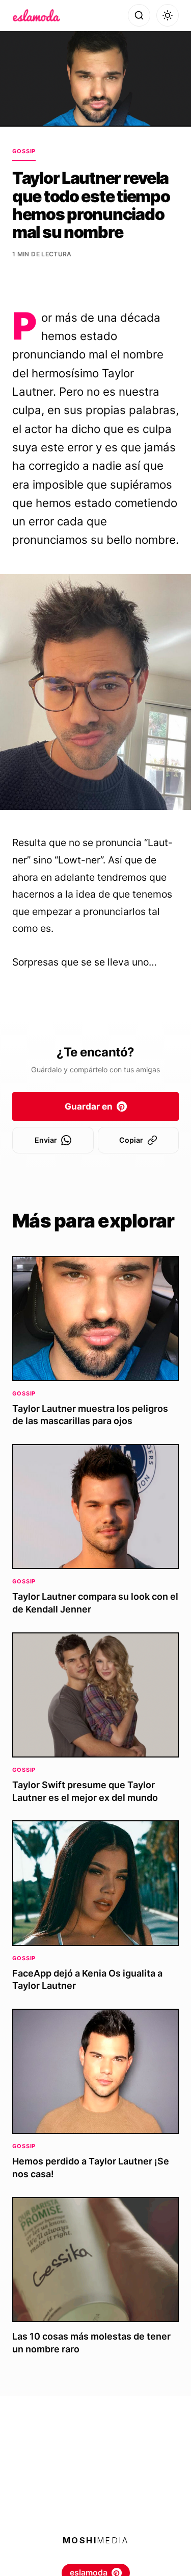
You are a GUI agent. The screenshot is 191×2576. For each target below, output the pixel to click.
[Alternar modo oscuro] (168, 15)
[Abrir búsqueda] (139, 15)
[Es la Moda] (36, 15)
